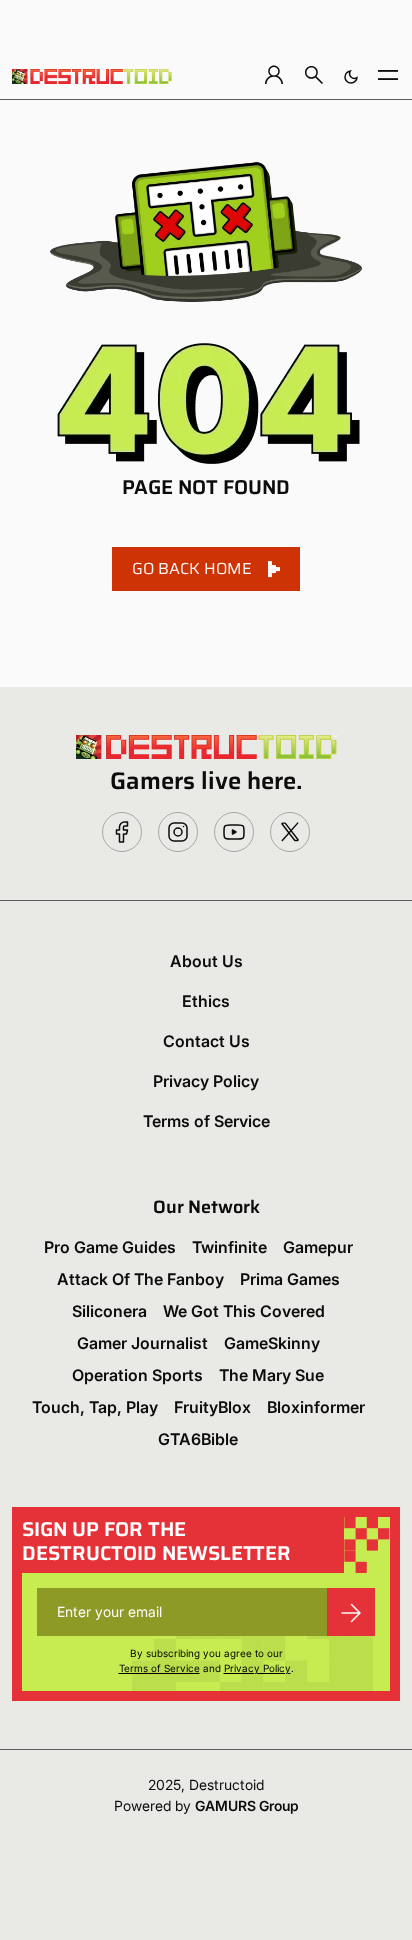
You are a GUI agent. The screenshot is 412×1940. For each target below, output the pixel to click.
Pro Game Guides (110, 1247)
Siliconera (109, 1311)
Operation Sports (137, 1375)
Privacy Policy (206, 1081)
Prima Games (290, 1279)
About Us (206, 961)
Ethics (206, 1001)
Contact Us (206, 1041)
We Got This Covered (244, 1311)
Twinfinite (229, 1247)
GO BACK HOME (192, 568)
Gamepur (318, 1247)
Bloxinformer (316, 1407)
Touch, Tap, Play (95, 1407)
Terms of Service (206, 1121)
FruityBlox (212, 1407)
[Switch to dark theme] (351, 74)
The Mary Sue (271, 1375)
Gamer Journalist (142, 1343)
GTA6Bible (198, 1439)
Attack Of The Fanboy (140, 1279)
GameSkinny (272, 1343)
